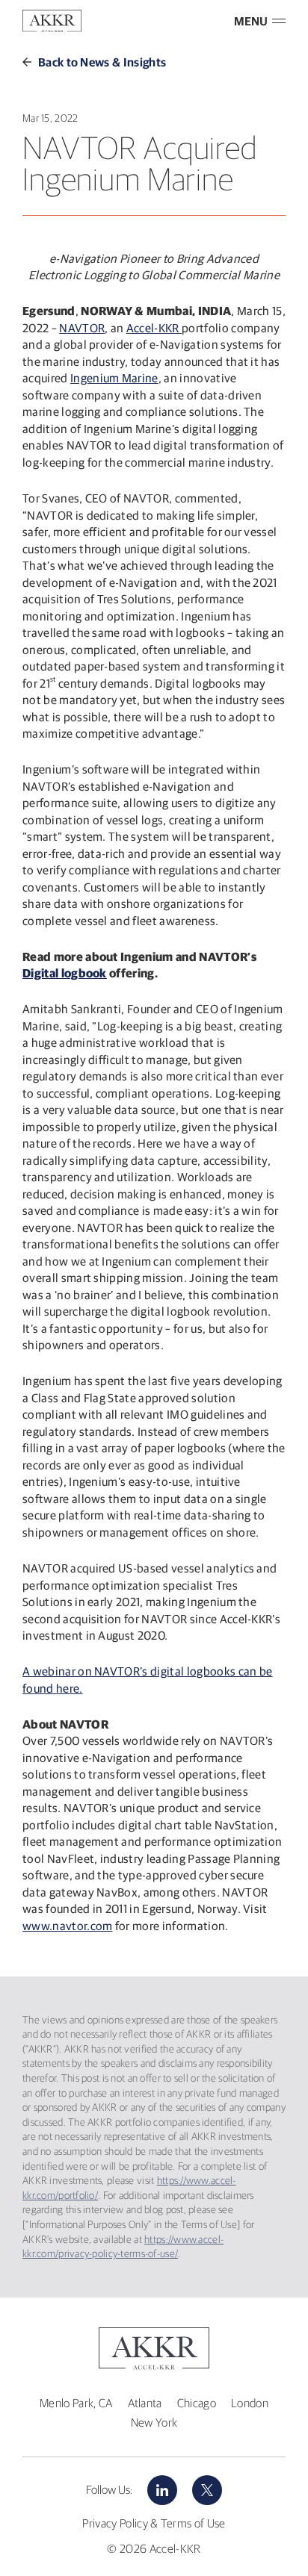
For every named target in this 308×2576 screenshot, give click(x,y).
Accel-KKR (154, 328)
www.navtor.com (68, 1926)
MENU (251, 21)
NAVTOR (82, 328)
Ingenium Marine (114, 378)
